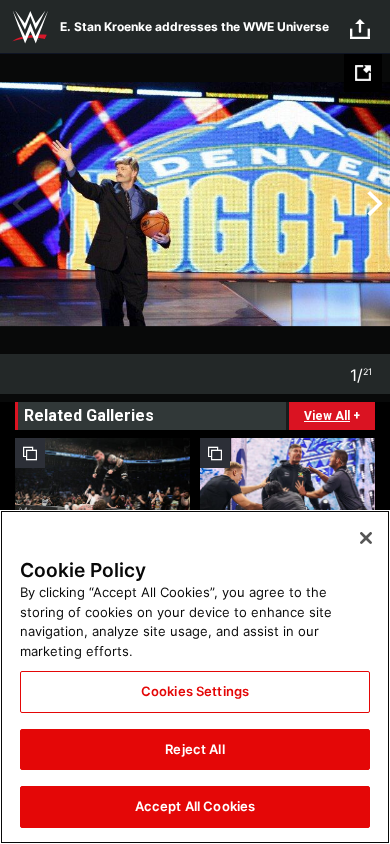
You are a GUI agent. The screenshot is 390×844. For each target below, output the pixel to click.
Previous (17, 204)
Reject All (194, 749)
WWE (30, 27)
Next (372, 204)
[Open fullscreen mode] (363, 73)
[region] (195, 677)
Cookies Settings (195, 691)
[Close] (366, 538)
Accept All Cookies (195, 806)
